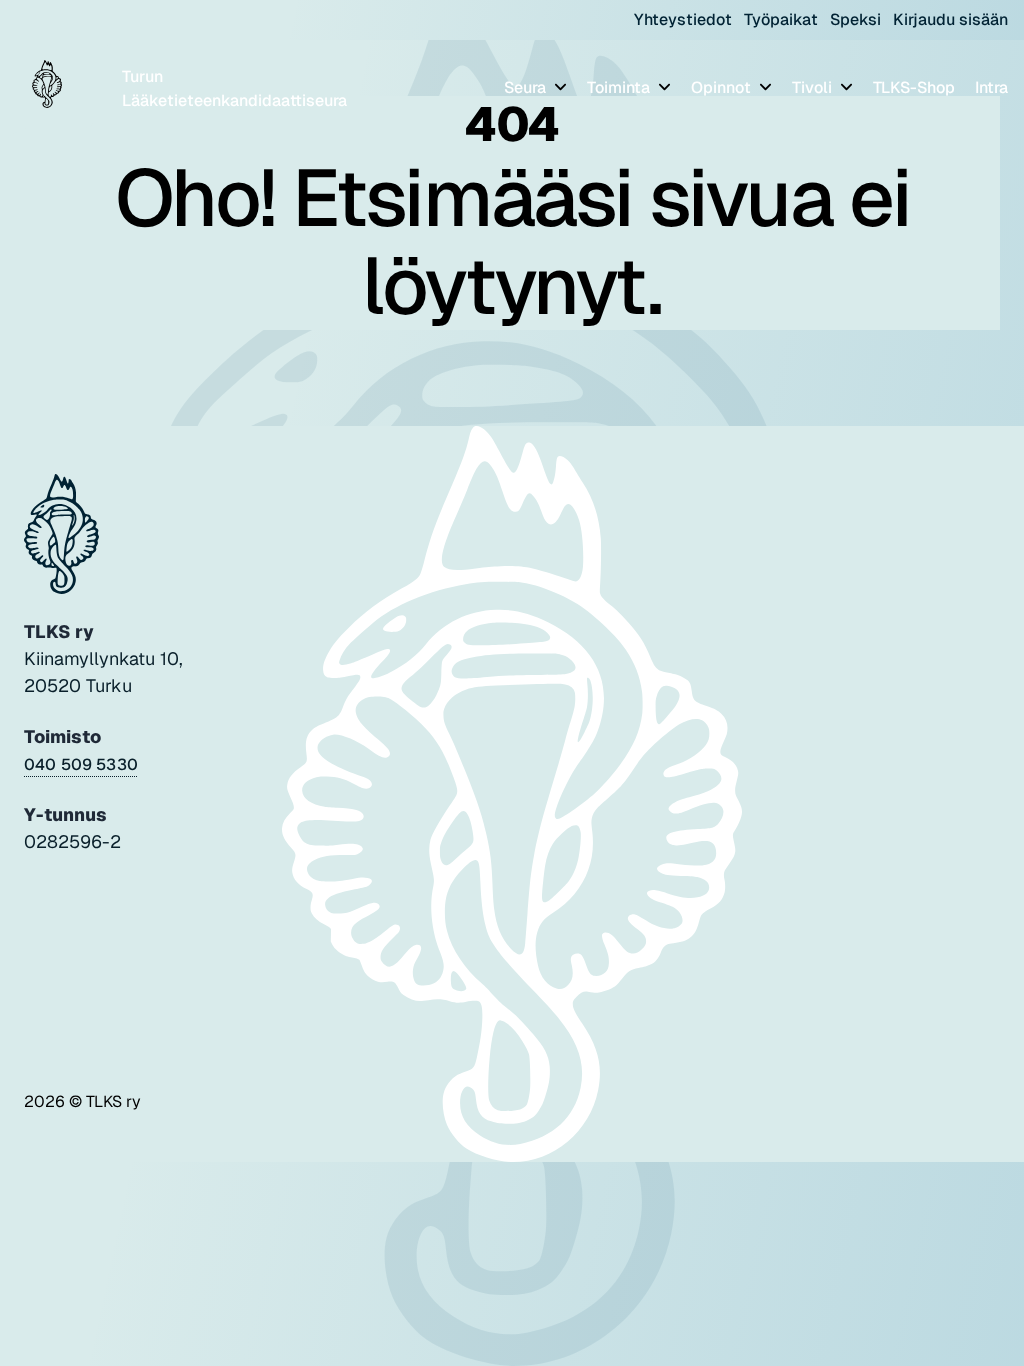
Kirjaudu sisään (950, 19)
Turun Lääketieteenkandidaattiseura (234, 88)
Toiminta (620, 87)
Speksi (855, 19)
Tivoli (814, 87)
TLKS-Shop (914, 87)
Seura (527, 87)
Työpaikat (781, 19)
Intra (991, 87)
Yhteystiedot (683, 19)
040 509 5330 (81, 764)
